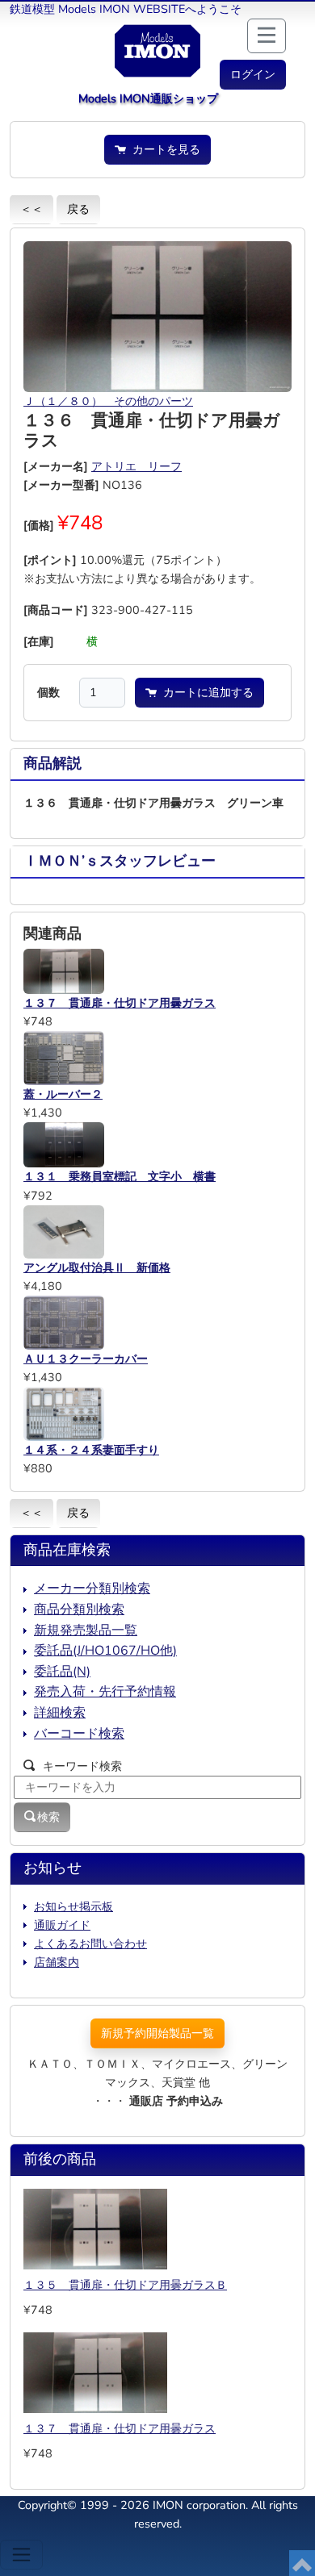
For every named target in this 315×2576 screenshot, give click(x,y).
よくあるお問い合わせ (90, 1943)
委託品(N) (62, 1672)
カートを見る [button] (163, 149)
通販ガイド (62, 1925)
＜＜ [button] (31, 209)
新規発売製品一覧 (86, 1630)
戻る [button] (78, 209)
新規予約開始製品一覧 (157, 2033)
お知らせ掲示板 (73, 1906)
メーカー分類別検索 (92, 1589)
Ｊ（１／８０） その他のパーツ (108, 401)
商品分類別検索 (79, 1609)
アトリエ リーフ (136, 466)
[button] (253, 75)
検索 (48, 1817)
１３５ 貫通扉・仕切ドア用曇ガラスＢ (125, 2285)
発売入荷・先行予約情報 (105, 1692)
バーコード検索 (79, 1734)
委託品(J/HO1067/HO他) (105, 1651)
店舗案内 (57, 1962)
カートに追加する (205, 692)
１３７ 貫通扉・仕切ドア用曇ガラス (120, 2428)
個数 (48, 692)
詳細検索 (60, 1713)
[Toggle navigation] (21, 2555)
